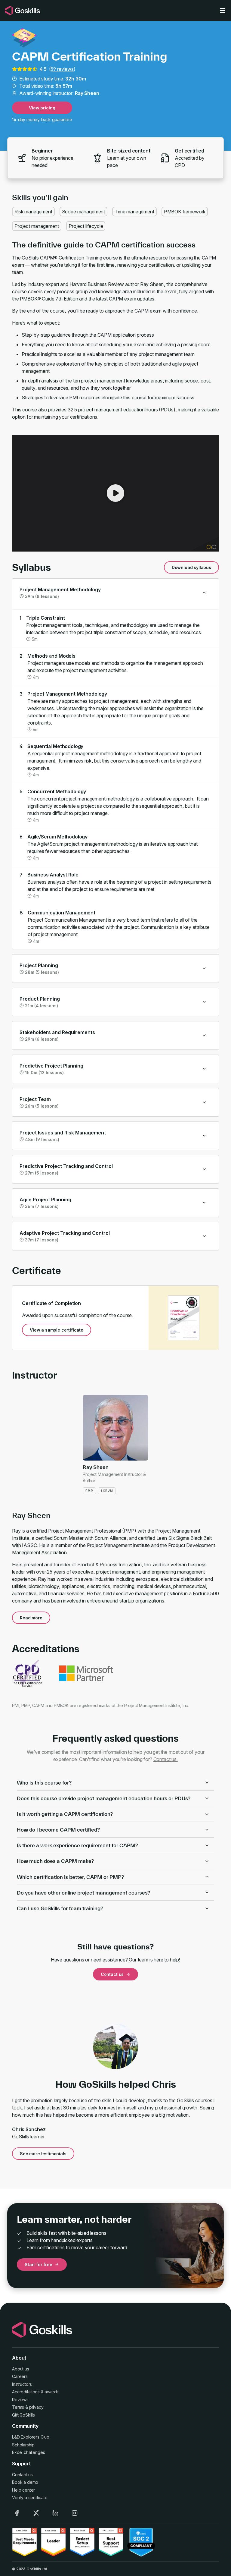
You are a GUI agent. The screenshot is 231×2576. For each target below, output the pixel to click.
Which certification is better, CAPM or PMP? (70, 1877)
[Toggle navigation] (223, 11)
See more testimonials (43, 2154)
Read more (31, 1618)
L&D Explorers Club (31, 2437)
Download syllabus (191, 567)
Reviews (20, 2400)
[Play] (115, 493)
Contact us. (166, 1759)
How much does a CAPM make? (55, 1861)
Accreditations (26, 2392)
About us (21, 2369)
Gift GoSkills (23, 2415)
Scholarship (23, 2445)
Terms (18, 2407)
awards (52, 2392)
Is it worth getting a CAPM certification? (65, 1814)
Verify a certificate (30, 2497)
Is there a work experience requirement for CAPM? (77, 1845)
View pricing (42, 108)
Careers (20, 2376)
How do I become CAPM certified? (58, 1830)
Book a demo (25, 2482)
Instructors (22, 2384)
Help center (23, 2490)
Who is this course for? (44, 1783)
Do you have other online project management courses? (83, 1893)
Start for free (38, 2265)
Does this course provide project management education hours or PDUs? (104, 1798)
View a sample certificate (57, 1330)
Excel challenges (28, 2452)
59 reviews (62, 69)
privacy (36, 2407)
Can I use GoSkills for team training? (60, 1908)
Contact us (112, 1974)
